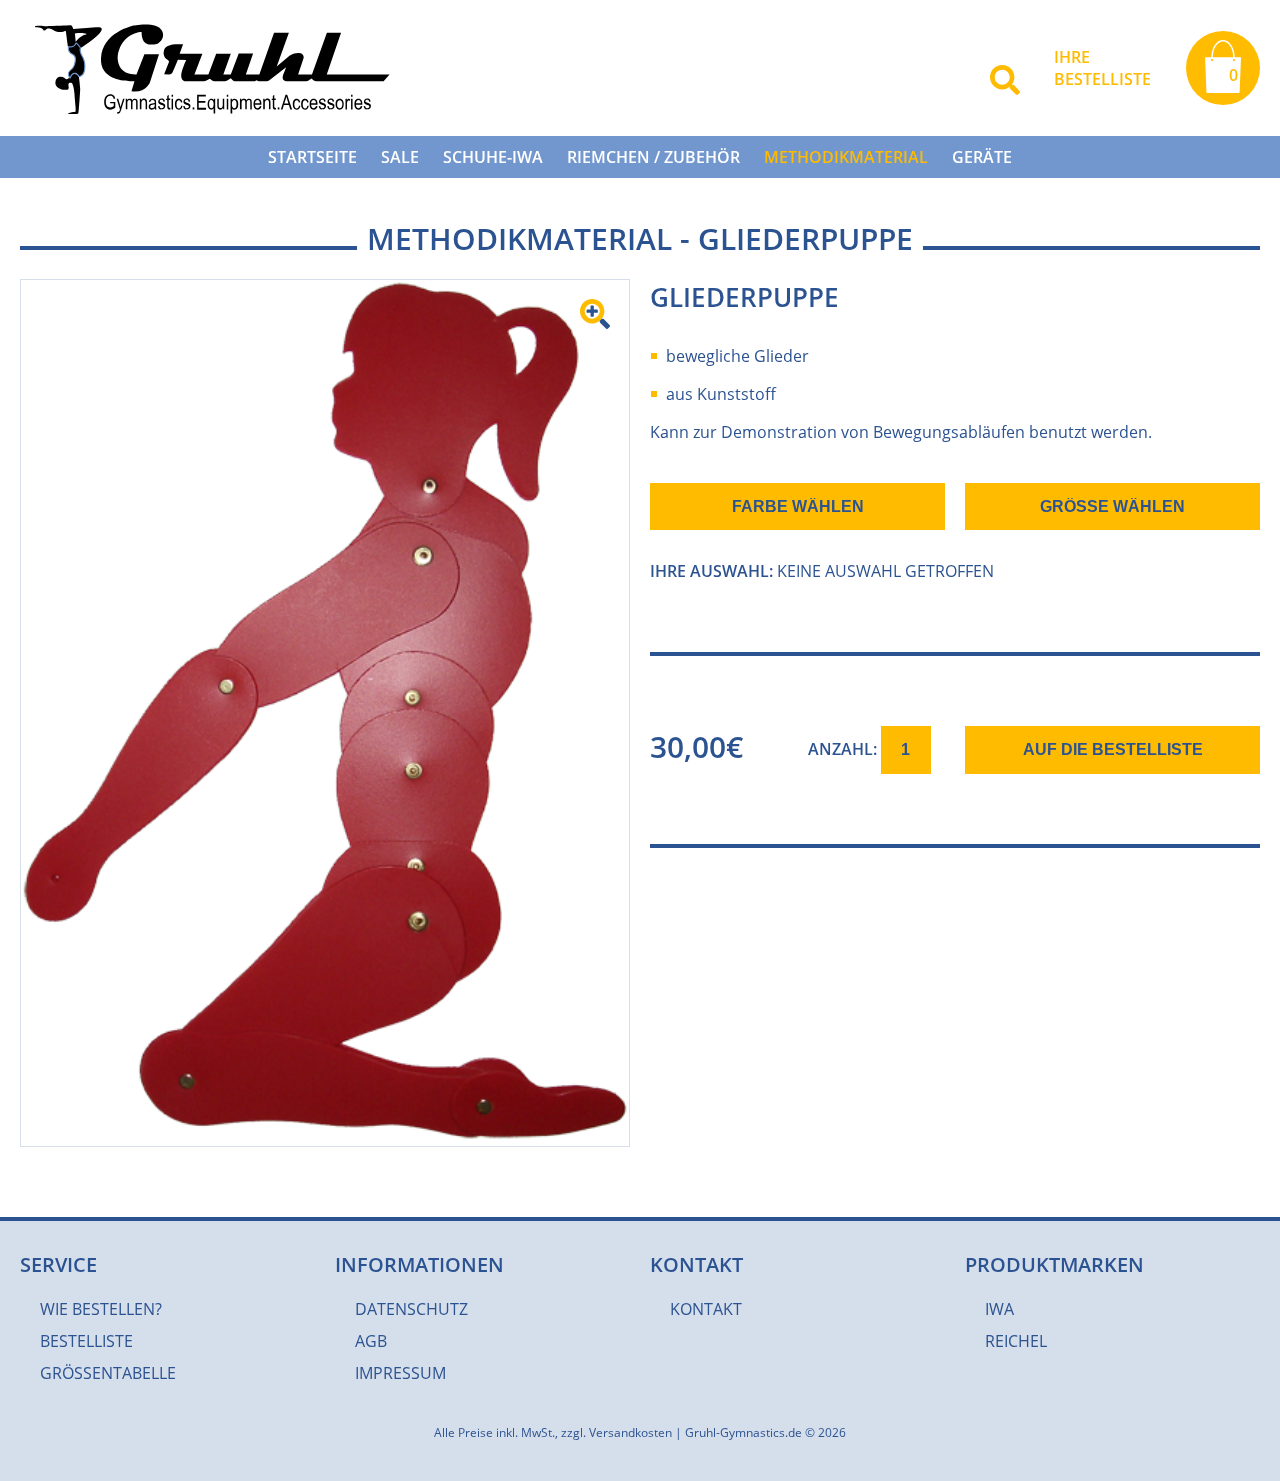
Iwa (999, 1309)
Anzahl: (844, 749)
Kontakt (706, 1309)
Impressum (400, 1373)
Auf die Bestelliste (1113, 749)
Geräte (982, 157)
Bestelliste (86, 1341)
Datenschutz (411, 1309)
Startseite (312, 157)
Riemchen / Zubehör (653, 157)
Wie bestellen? (101, 1309)
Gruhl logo (208, 68)
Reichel (1016, 1341)
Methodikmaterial (846, 157)
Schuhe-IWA (493, 157)
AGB (371, 1341)
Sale (400, 157)
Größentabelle (108, 1373)
